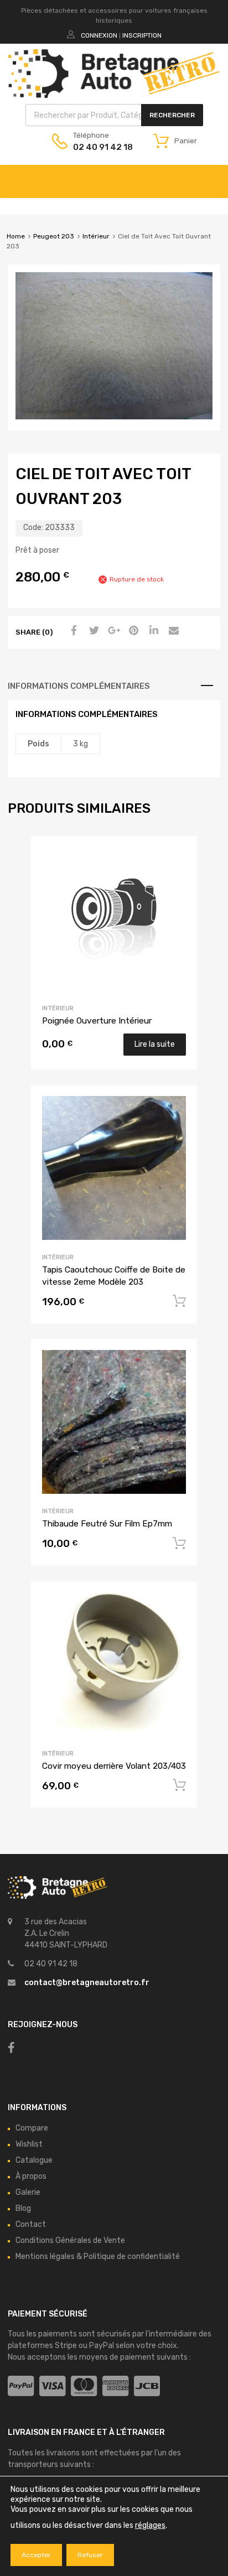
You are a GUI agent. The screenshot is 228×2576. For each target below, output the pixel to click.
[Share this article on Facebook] (72, 631)
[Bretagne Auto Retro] (114, 95)
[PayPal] (21, 2387)
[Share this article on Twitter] (92, 631)
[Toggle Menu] (214, 176)
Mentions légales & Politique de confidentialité (98, 2256)
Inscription (142, 35)
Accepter (36, 2555)
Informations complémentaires (79, 686)
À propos (31, 2176)
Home (16, 236)
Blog (23, 2208)
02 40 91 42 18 (100, 147)
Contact (31, 2224)
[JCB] (147, 2387)
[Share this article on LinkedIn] (152, 631)
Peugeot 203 (54, 236)
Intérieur (96, 236)
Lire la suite (155, 1044)
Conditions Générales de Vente (70, 2240)
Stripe (66, 2346)
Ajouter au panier (179, 1301)
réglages (150, 2525)
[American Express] (115, 2387)
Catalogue (34, 2160)
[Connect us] (11, 2048)
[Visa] (52, 2387)
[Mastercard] (84, 2387)
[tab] (114, 686)
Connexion (99, 35)
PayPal (102, 2346)
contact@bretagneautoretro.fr (87, 1983)
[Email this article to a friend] (172, 631)
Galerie (28, 2192)
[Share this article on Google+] (112, 631)
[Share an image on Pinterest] (132, 631)
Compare (32, 2128)
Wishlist (29, 2144)
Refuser (90, 2555)
